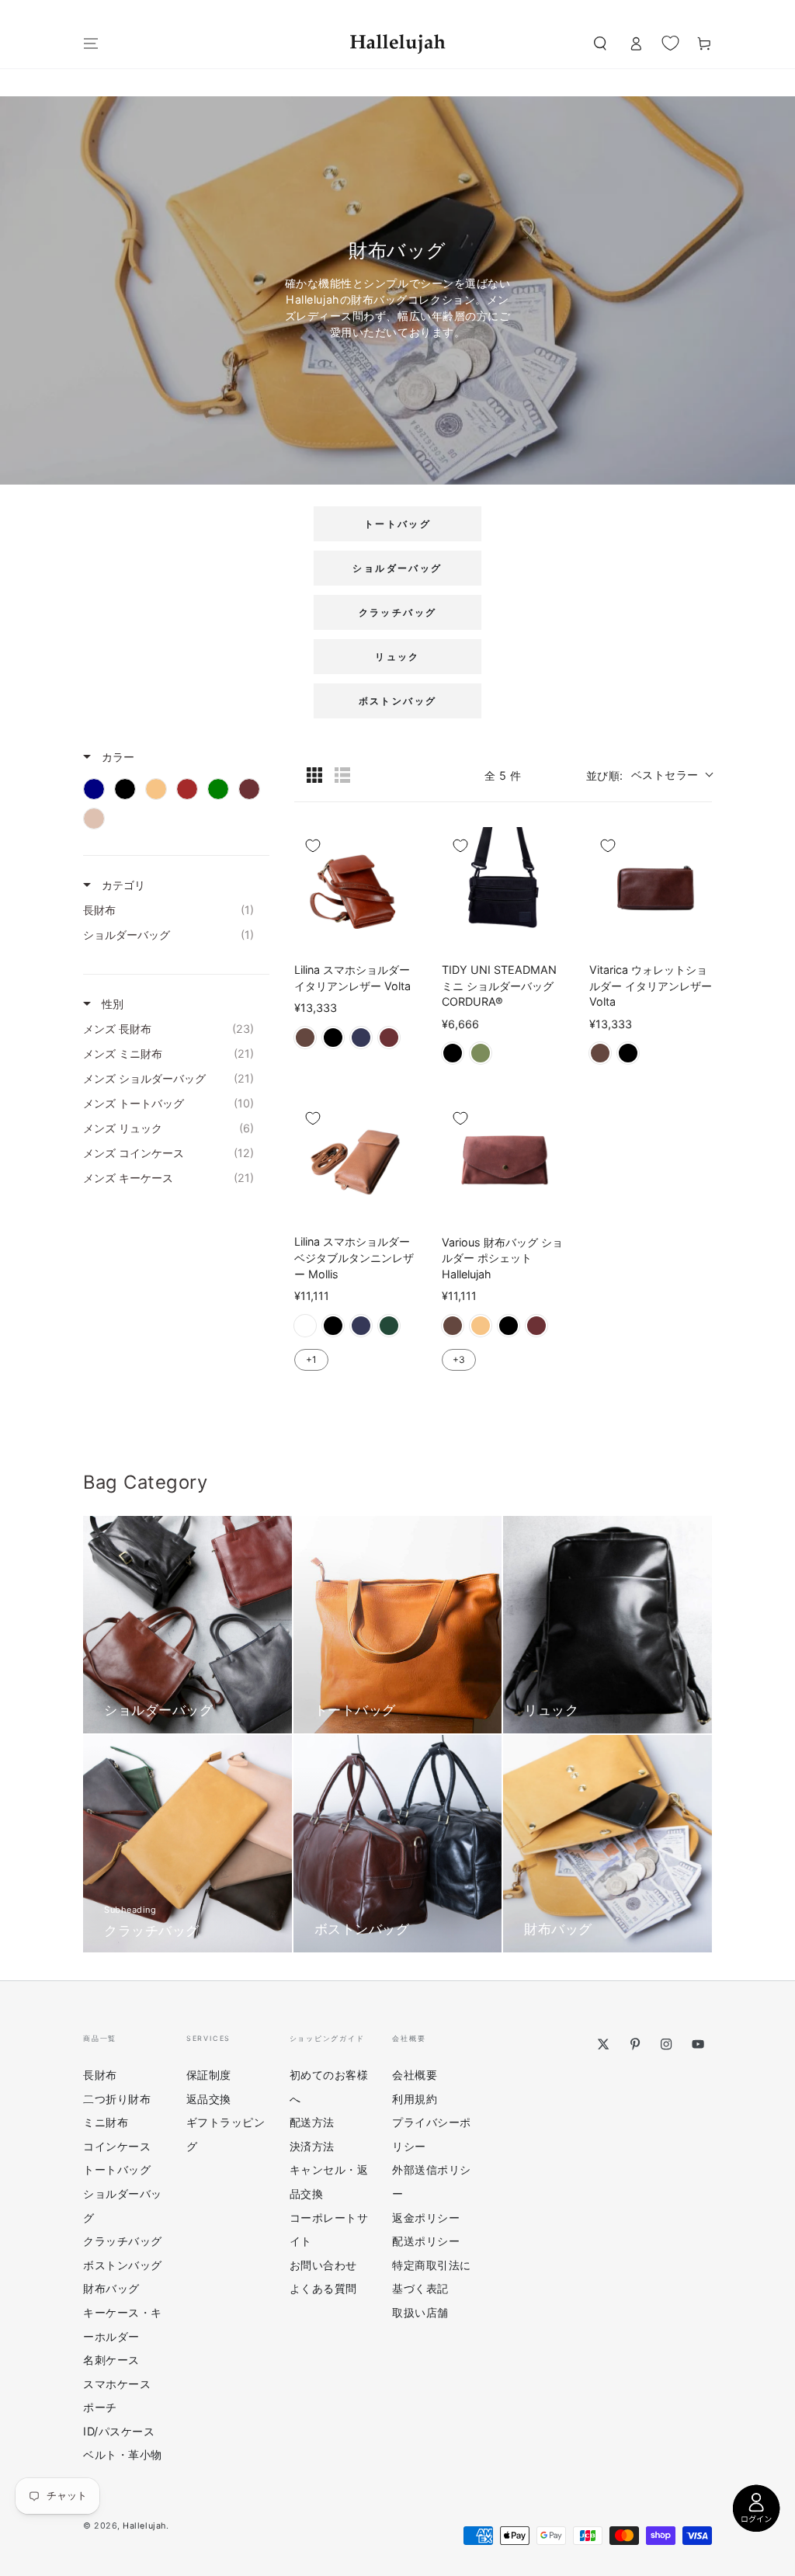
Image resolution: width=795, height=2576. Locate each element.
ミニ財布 (106, 2122)
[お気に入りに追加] (313, 846)
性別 (111, 1004)
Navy (361, 1038)
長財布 (100, 2075)
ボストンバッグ (398, 701)
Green (389, 1326)
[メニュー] (91, 43)
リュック (397, 657)
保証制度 (209, 2075)
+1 (311, 1359)
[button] (600, 43)
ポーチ (100, 2407)
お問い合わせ (323, 2265)
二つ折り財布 (117, 2099)
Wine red (536, 1326)
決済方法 (312, 2146)
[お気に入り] (670, 43)
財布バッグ (111, 2288)
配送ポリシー (426, 2241)
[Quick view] (401, 934)
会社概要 (415, 2075)
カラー (116, 757)
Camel (481, 1326)
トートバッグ (397, 524)
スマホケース (117, 2384)
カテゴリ (122, 885)
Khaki (481, 1053)
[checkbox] (94, 789)
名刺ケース (111, 2360)
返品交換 (209, 2099)
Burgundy (389, 1038)
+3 (459, 1359)
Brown (305, 1038)
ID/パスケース (119, 2431)
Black (333, 1038)
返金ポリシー (426, 2218)
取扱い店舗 (420, 2312)
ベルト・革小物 (123, 2454)
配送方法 (312, 2122)
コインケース (117, 2146)
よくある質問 (323, 2288)
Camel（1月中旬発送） (305, 1326)
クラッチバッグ (398, 612)
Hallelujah (144, 2526)
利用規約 (415, 2099)
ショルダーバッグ (397, 568)
